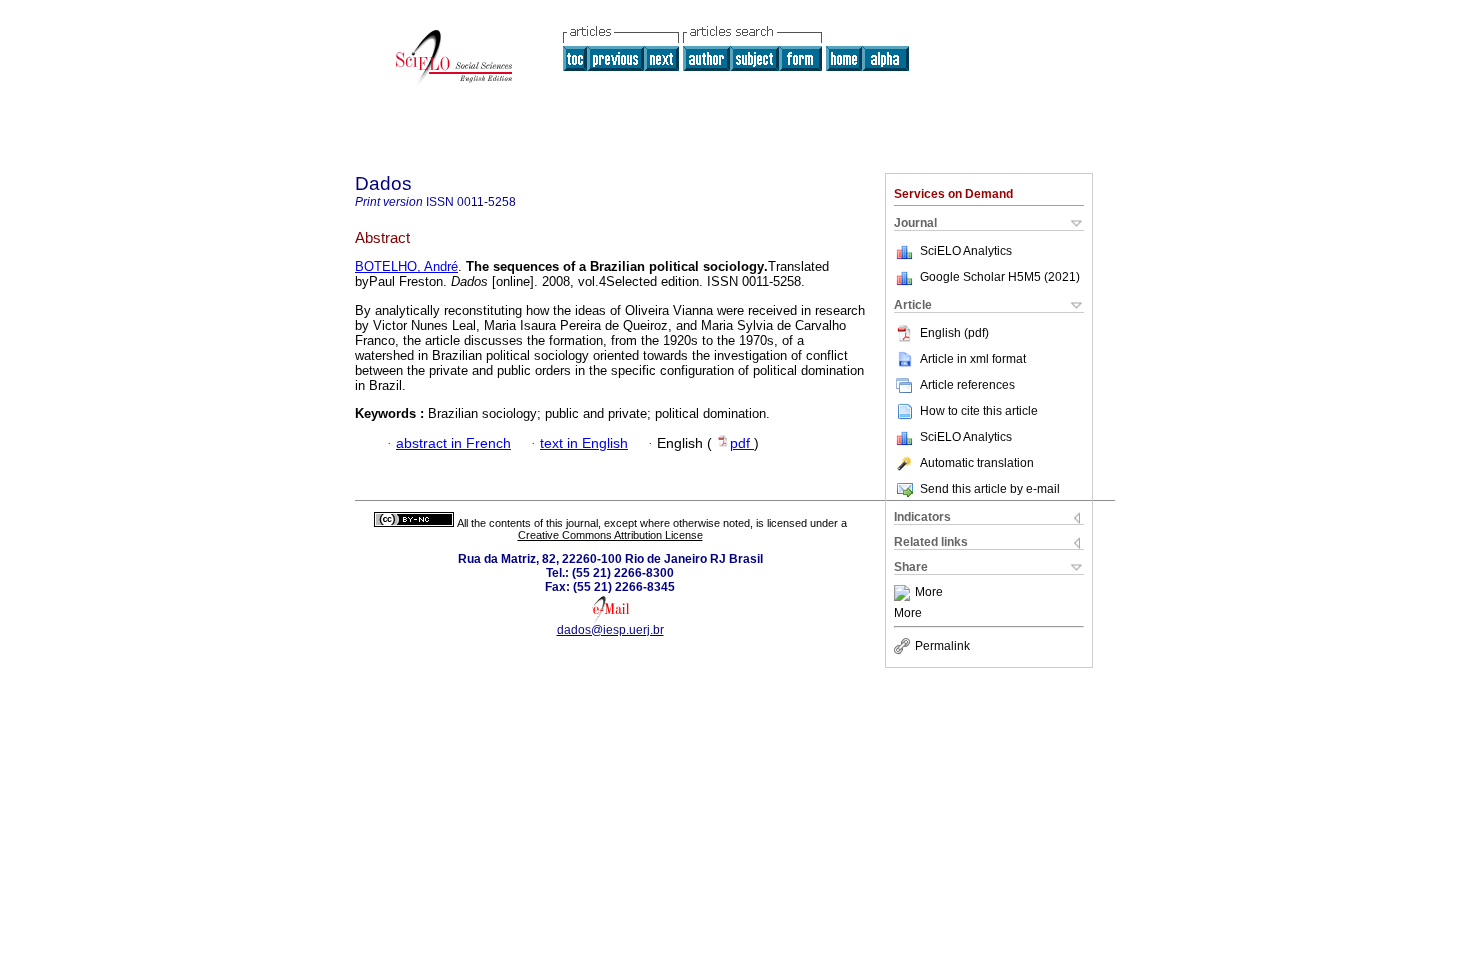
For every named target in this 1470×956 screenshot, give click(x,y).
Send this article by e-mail (990, 489)
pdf (742, 443)
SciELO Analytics (966, 251)
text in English (584, 443)
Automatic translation (977, 463)
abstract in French (453, 443)
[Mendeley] (904, 593)
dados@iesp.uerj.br (610, 630)
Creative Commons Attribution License (610, 535)
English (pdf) (954, 333)
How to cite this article (979, 411)
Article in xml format (973, 359)
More (929, 593)
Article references (967, 385)
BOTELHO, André (406, 266)
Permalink (942, 646)
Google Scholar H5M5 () (1000, 277)
